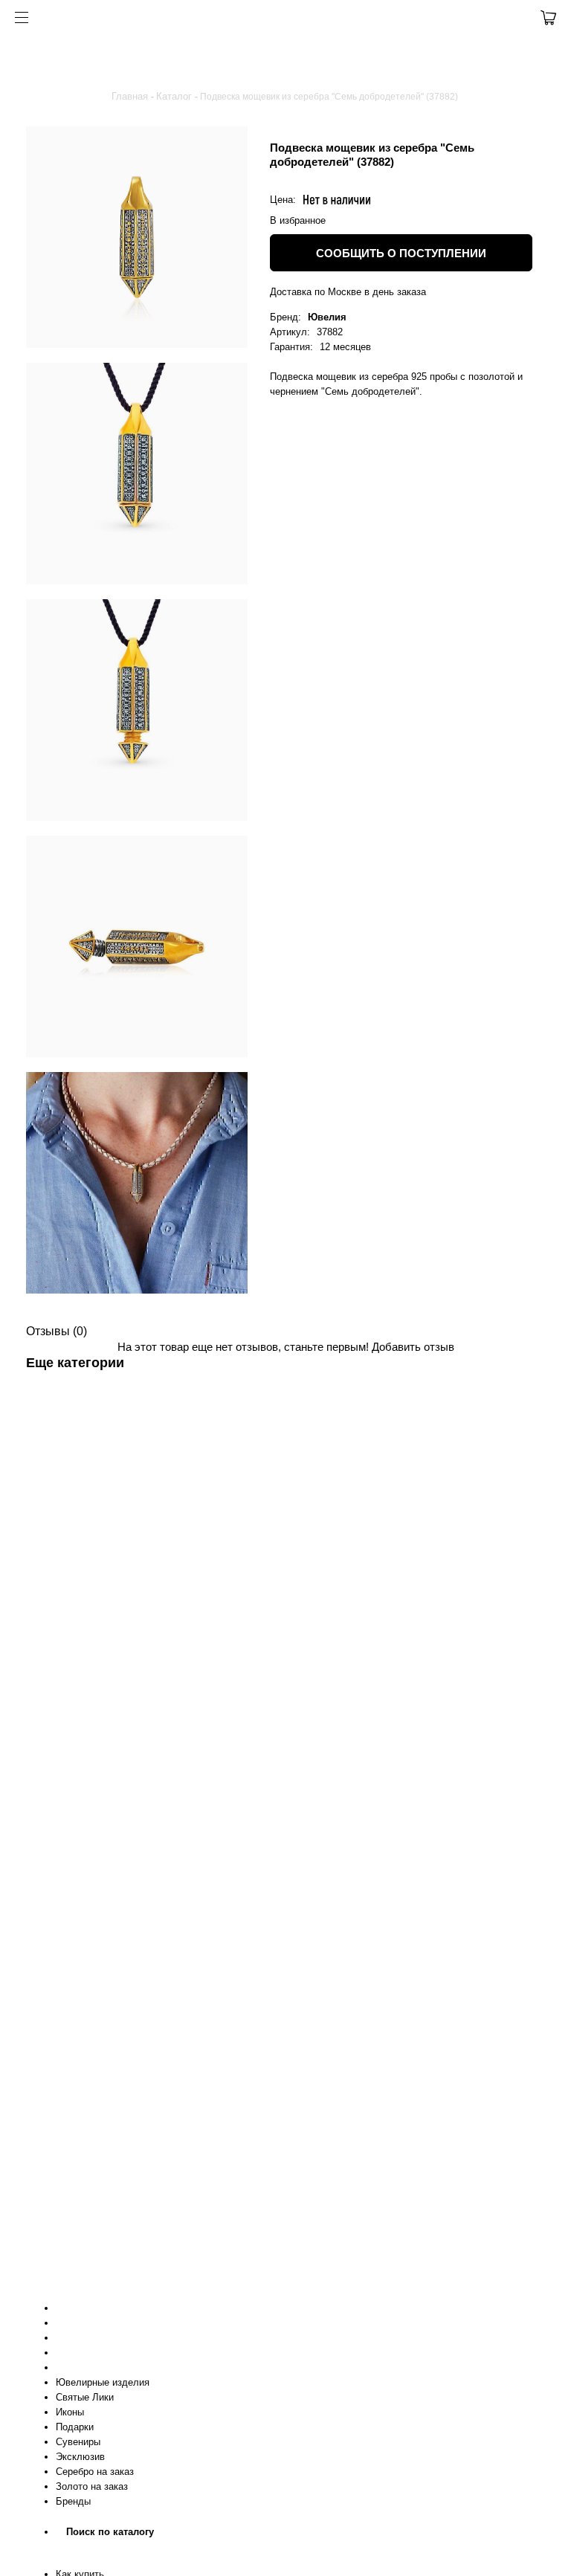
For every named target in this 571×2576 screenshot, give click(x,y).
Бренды (73, 2501)
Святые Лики (85, 2397)
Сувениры (78, 2442)
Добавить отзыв (413, 1347)
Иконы (70, 2412)
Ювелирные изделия (103, 2382)
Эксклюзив (80, 2457)
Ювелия (327, 317)
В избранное (298, 220)
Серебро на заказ (95, 2472)
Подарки (75, 2427)
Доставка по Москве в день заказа (348, 292)
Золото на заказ (92, 2486)
